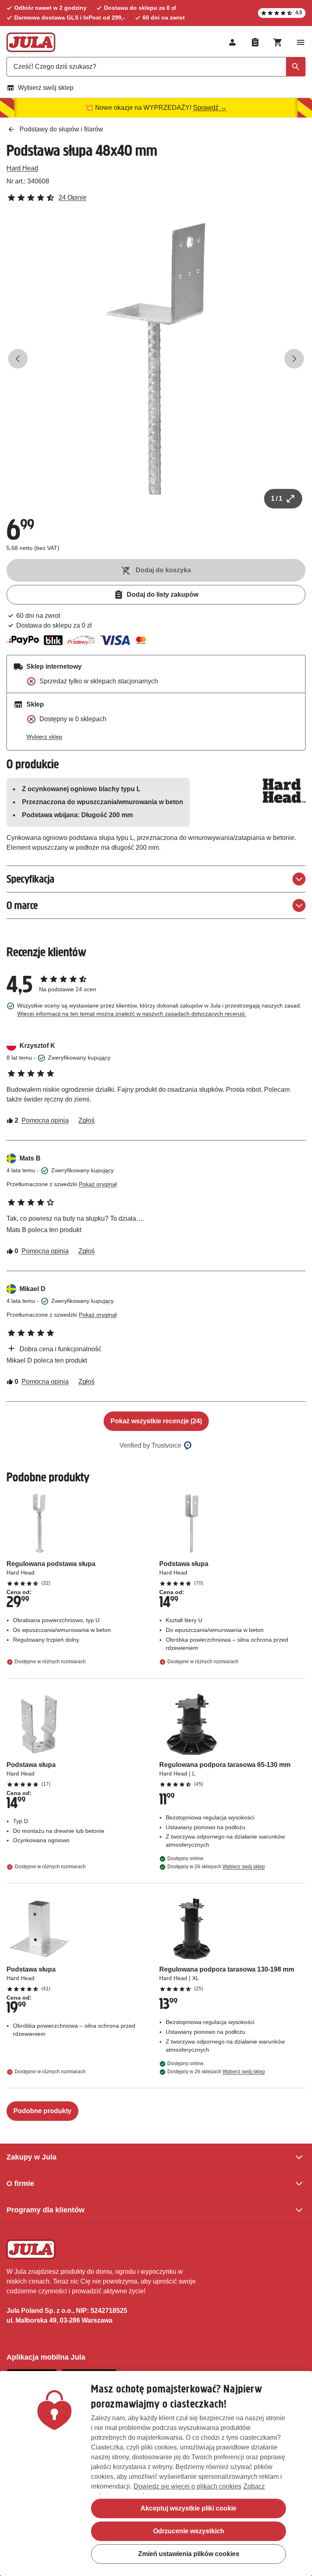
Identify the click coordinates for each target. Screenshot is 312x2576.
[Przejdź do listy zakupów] (255, 42)
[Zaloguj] (232, 42)
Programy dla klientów (45, 2210)
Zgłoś (87, 1120)
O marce (22, 905)
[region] (156, 2473)
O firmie (20, 2183)
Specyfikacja (30, 879)
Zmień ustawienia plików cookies (189, 2554)
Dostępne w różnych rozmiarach (50, 1662)
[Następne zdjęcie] (294, 359)
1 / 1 (277, 498)
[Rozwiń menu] (301, 42)
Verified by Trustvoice (150, 1445)
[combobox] (156, 67)
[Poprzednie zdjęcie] (18, 359)
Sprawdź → (210, 108)
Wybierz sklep (44, 737)
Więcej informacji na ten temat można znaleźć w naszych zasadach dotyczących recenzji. (132, 1014)
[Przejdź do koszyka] (278, 42)
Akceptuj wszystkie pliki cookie (188, 2508)
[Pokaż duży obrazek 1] (156, 359)
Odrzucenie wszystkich (189, 2531)
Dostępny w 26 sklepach (216, 1867)
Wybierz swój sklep (46, 88)
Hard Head (22, 168)
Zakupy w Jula (31, 2157)
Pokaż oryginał (98, 1184)
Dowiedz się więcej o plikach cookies (187, 2486)
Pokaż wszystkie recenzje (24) (156, 1421)
